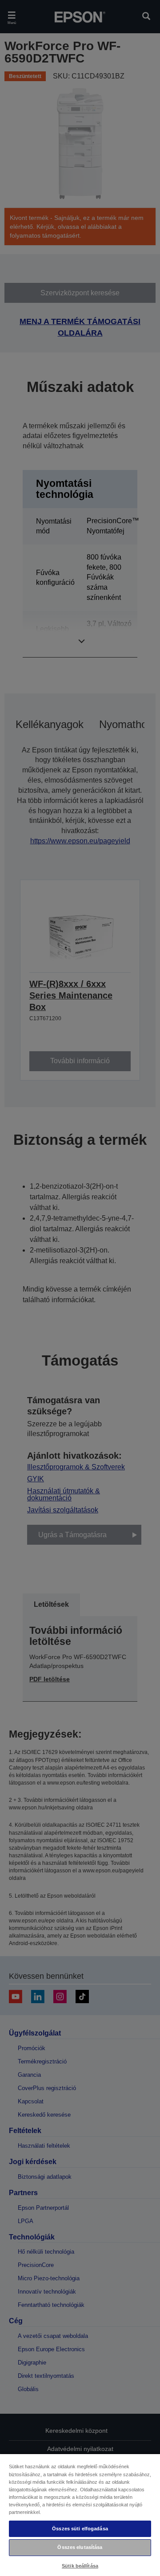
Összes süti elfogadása (80, 2529)
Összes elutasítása (80, 2547)
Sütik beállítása (80, 2566)
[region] (80, 2515)
